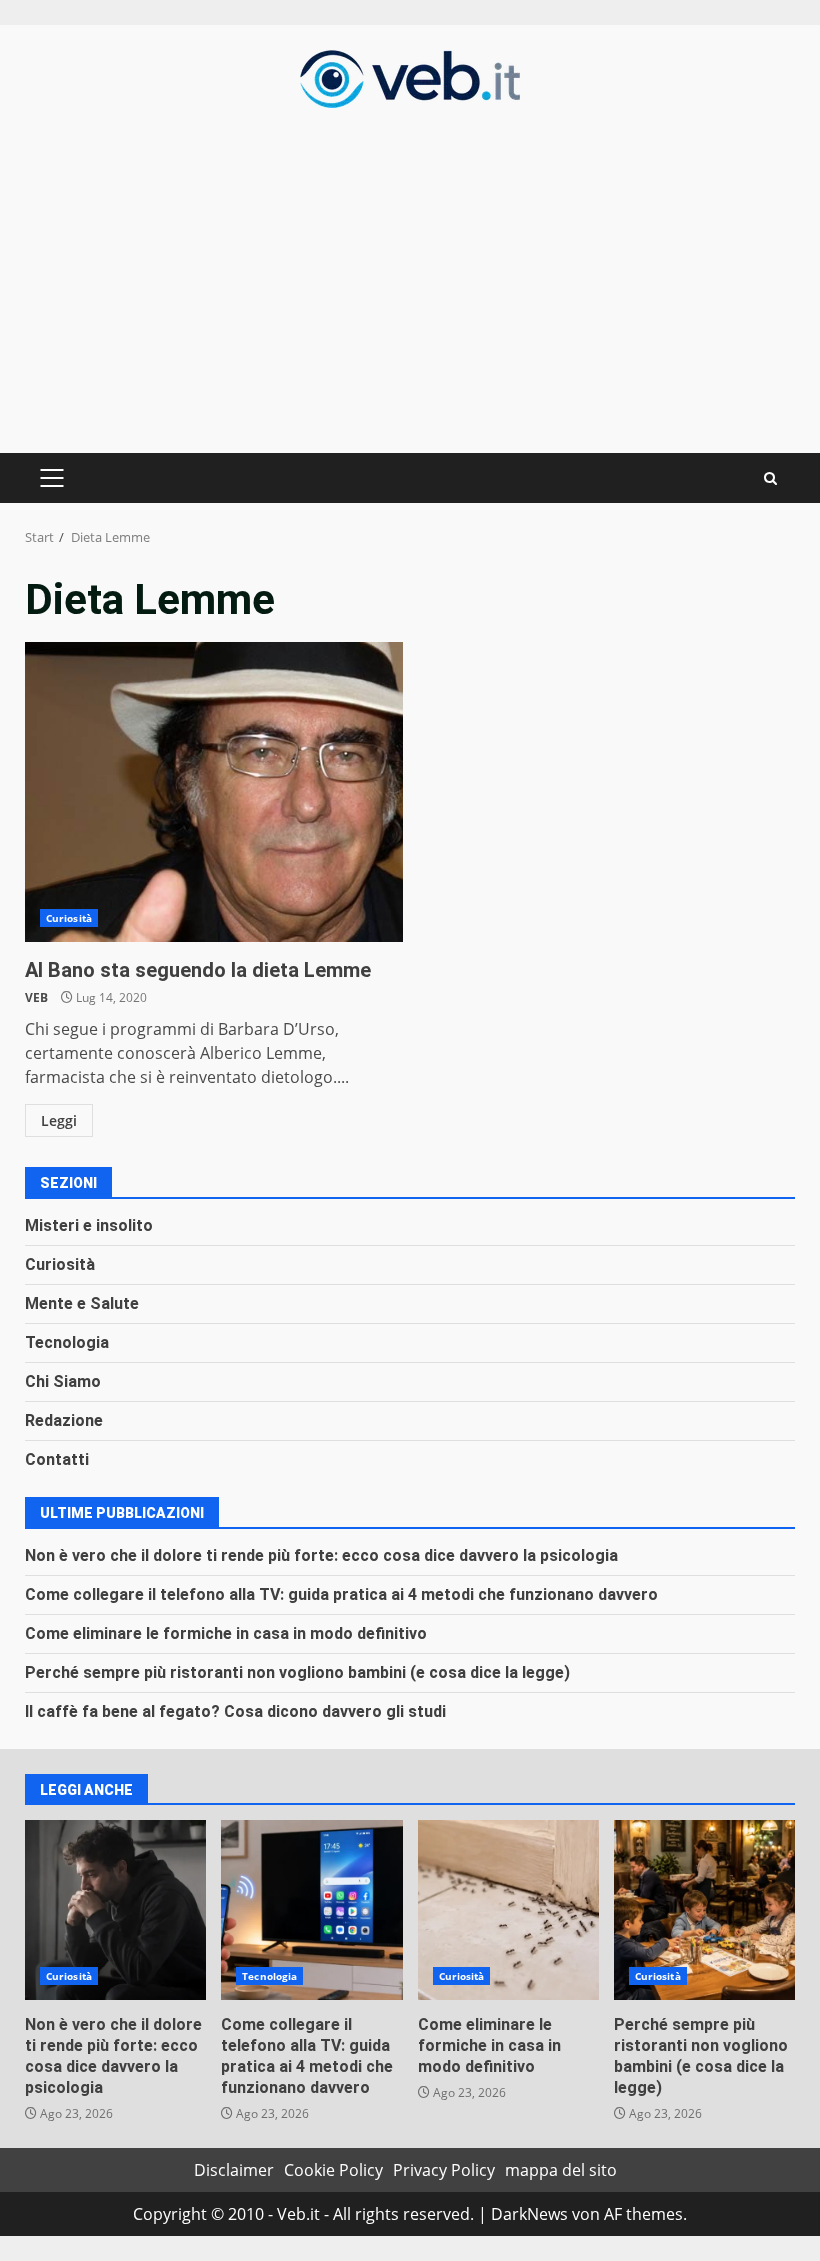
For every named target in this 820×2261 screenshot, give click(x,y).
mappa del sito (561, 2170)
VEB (36, 997)
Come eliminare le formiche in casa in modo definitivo (226, 1633)
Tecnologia (67, 1342)
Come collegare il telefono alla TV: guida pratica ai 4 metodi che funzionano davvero (341, 1594)
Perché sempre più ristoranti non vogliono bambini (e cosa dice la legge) (297, 1672)
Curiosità (69, 918)
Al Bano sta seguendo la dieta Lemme (214, 792)
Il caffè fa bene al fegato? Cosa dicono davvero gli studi (235, 1711)
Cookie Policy (333, 2170)
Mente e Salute (82, 1303)
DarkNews (529, 2214)
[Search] (770, 478)
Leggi (59, 1120)
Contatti (57, 1459)
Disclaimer (234, 2170)
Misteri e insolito (89, 1225)
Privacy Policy (444, 2170)
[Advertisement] (410, 278)
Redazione (64, 1420)
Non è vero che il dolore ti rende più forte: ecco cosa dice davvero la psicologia (321, 1555)
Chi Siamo (63, 1381)
